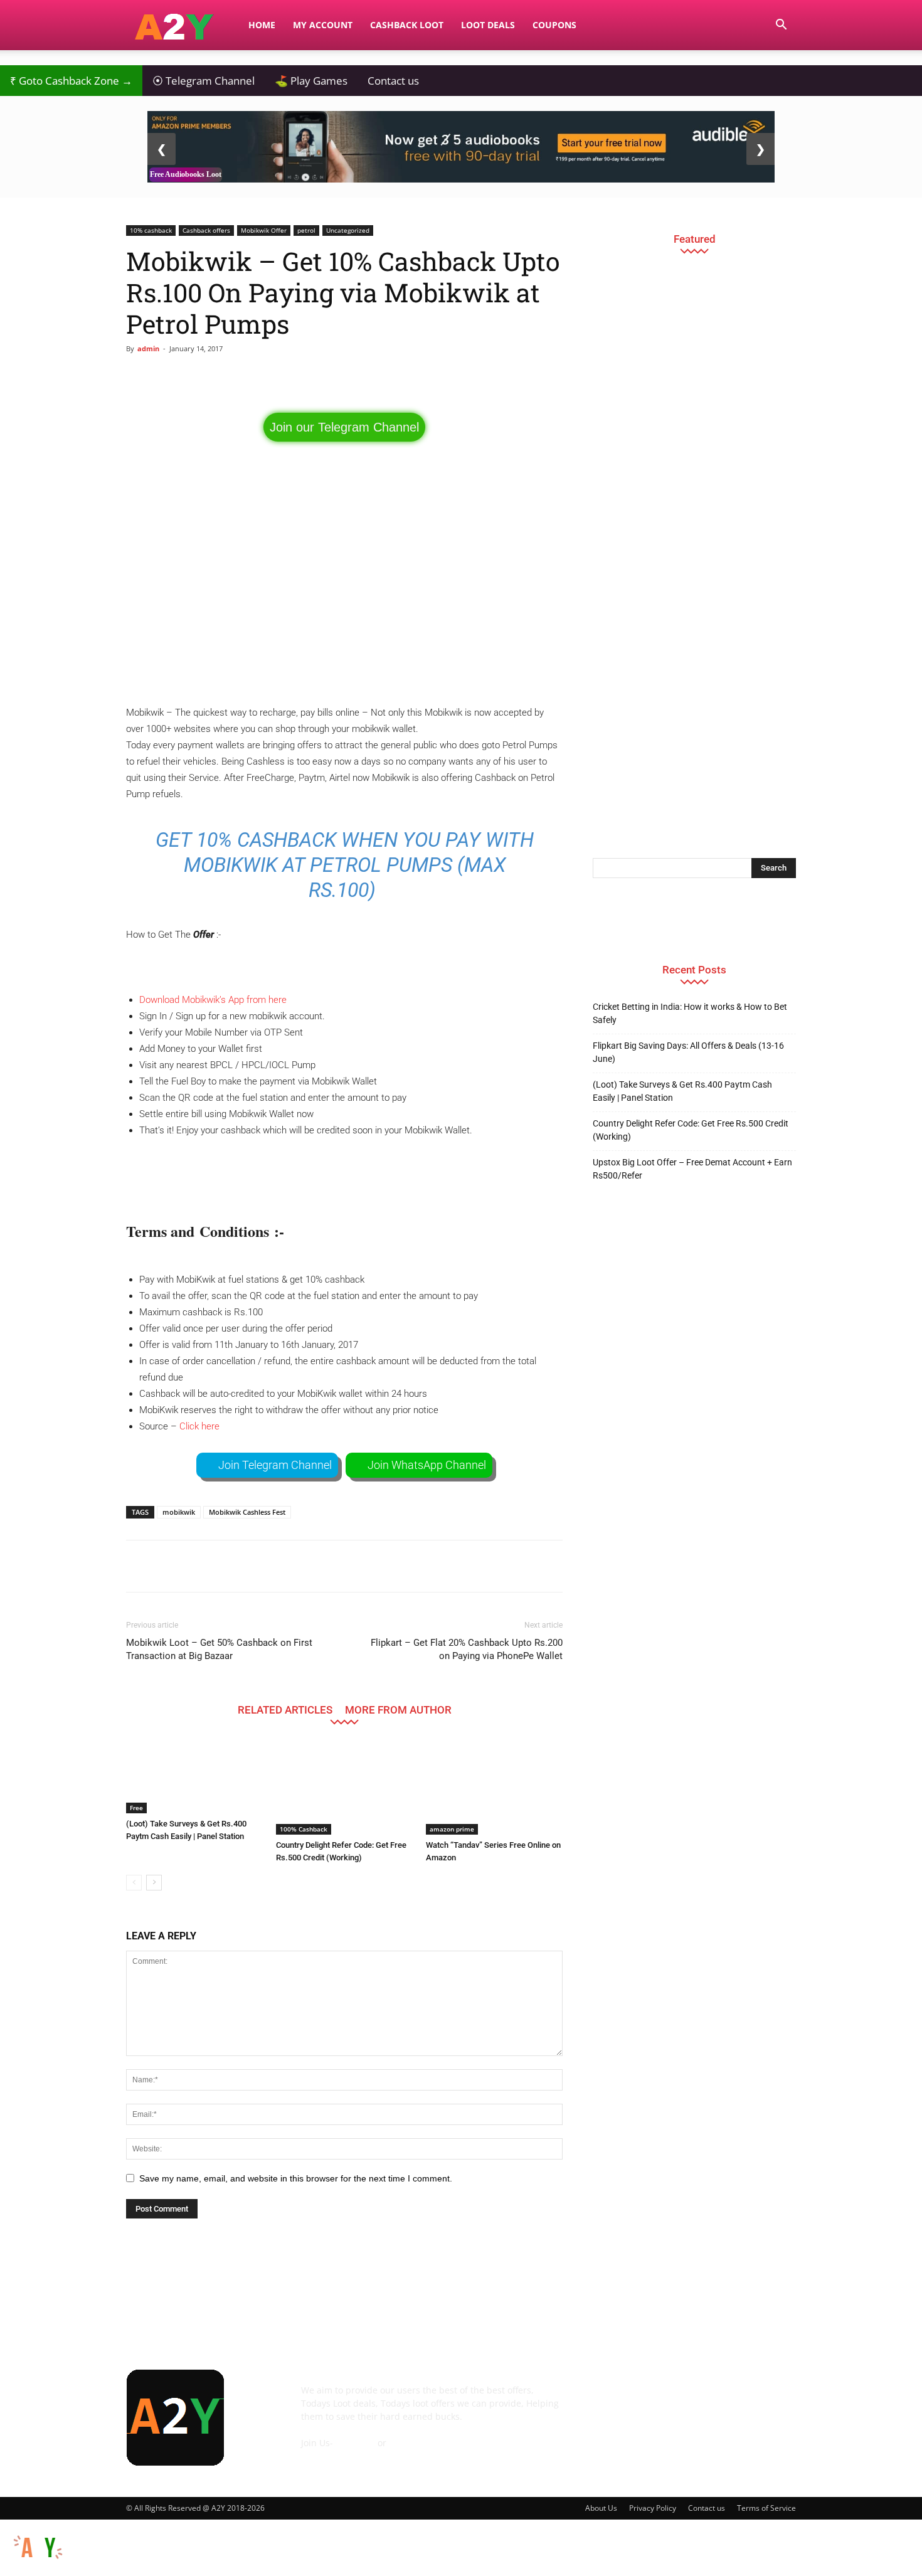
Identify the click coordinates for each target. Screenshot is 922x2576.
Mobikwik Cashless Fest (247, 1512)
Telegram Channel (204, 81)
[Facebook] (605, 2399)
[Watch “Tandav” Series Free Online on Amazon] (494, 1788)
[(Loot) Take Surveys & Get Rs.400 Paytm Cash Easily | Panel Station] (194, 1777)
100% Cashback (304, 1829)
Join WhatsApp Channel (427, 1465)
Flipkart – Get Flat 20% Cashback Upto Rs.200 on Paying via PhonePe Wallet (467, 1649)
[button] (781, 26)
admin (148, 348)
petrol (306, 230)
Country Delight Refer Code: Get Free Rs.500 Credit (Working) (691, 1130)
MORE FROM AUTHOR (398, 1709)
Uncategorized (348, 230)
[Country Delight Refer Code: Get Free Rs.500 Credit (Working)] (344, 1788)
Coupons (554, 25)
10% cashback (151, 230)
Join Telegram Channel (275, 1465)
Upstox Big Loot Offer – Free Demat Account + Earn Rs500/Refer (692, 1169)
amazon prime (452, 1829)
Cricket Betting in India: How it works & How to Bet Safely (690, 1013)
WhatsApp (411, 2443)
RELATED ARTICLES (285, 1709)
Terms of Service (766, 2508)
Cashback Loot (407, 25)
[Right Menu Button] (916, 2569)
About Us (601, 2508)
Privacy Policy (653, 2508)
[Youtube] (775, 2399)
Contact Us (324, 2456)
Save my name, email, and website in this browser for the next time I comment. (296, 2178)
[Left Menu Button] (6, 2526)
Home (262, 25)
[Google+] (639, 2399)
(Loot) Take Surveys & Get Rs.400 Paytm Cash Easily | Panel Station (682, 1091)
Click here (199, 1426)
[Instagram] (673, 2399)
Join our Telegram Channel (344, 427)
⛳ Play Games (311, 81)
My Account (323, 25)
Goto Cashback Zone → (71, 81)
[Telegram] (707, 2399)
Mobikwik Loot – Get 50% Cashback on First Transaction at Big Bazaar (219, 1649)
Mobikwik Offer (264, 230)
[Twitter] (741, 2399)
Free (136, 1808)
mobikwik (179, 1512)
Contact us (393, 81)
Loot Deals (488, 25)
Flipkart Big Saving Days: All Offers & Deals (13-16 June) (688, 1052)
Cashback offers (206, 230)
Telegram (355, 2443)
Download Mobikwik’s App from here (213, 1000)
